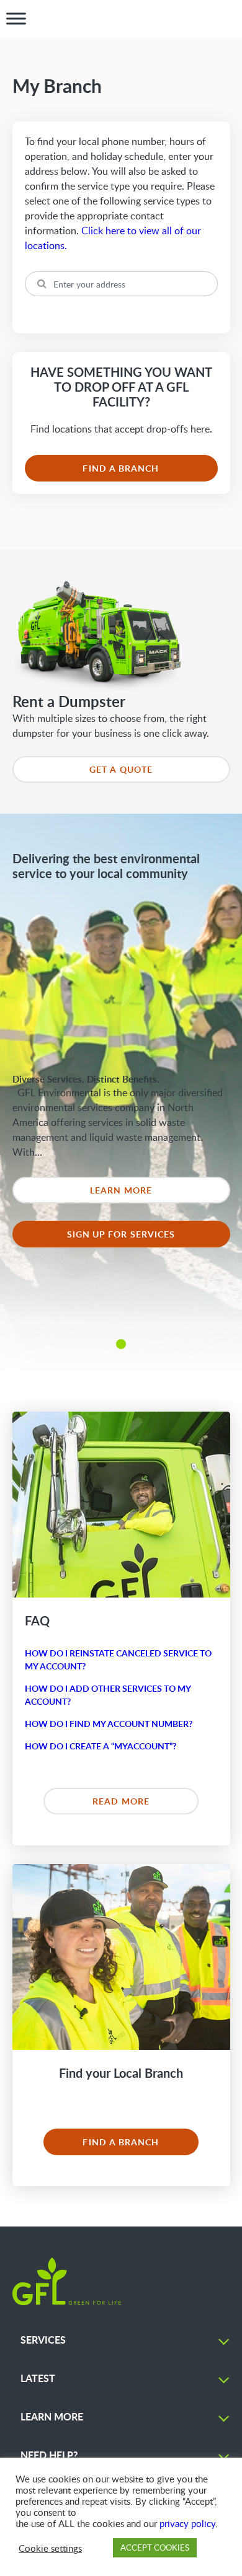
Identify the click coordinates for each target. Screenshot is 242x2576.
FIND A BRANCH (121, 468)
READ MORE (121, 1801)
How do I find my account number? (109, 1724)
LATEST (38, 2378)
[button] (121, 1344)
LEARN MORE (121, 1190)
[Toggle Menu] (16, 19)
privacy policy (187, 2523)
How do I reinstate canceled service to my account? (118, 1659)
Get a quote (121, 769)
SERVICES (43, 2340)
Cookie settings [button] (50, 2548)
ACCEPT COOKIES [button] (155, 2547)
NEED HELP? (49, 2455)
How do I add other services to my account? (108, 1695)
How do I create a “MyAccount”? (101, 1746)
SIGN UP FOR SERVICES (121, 1234)
